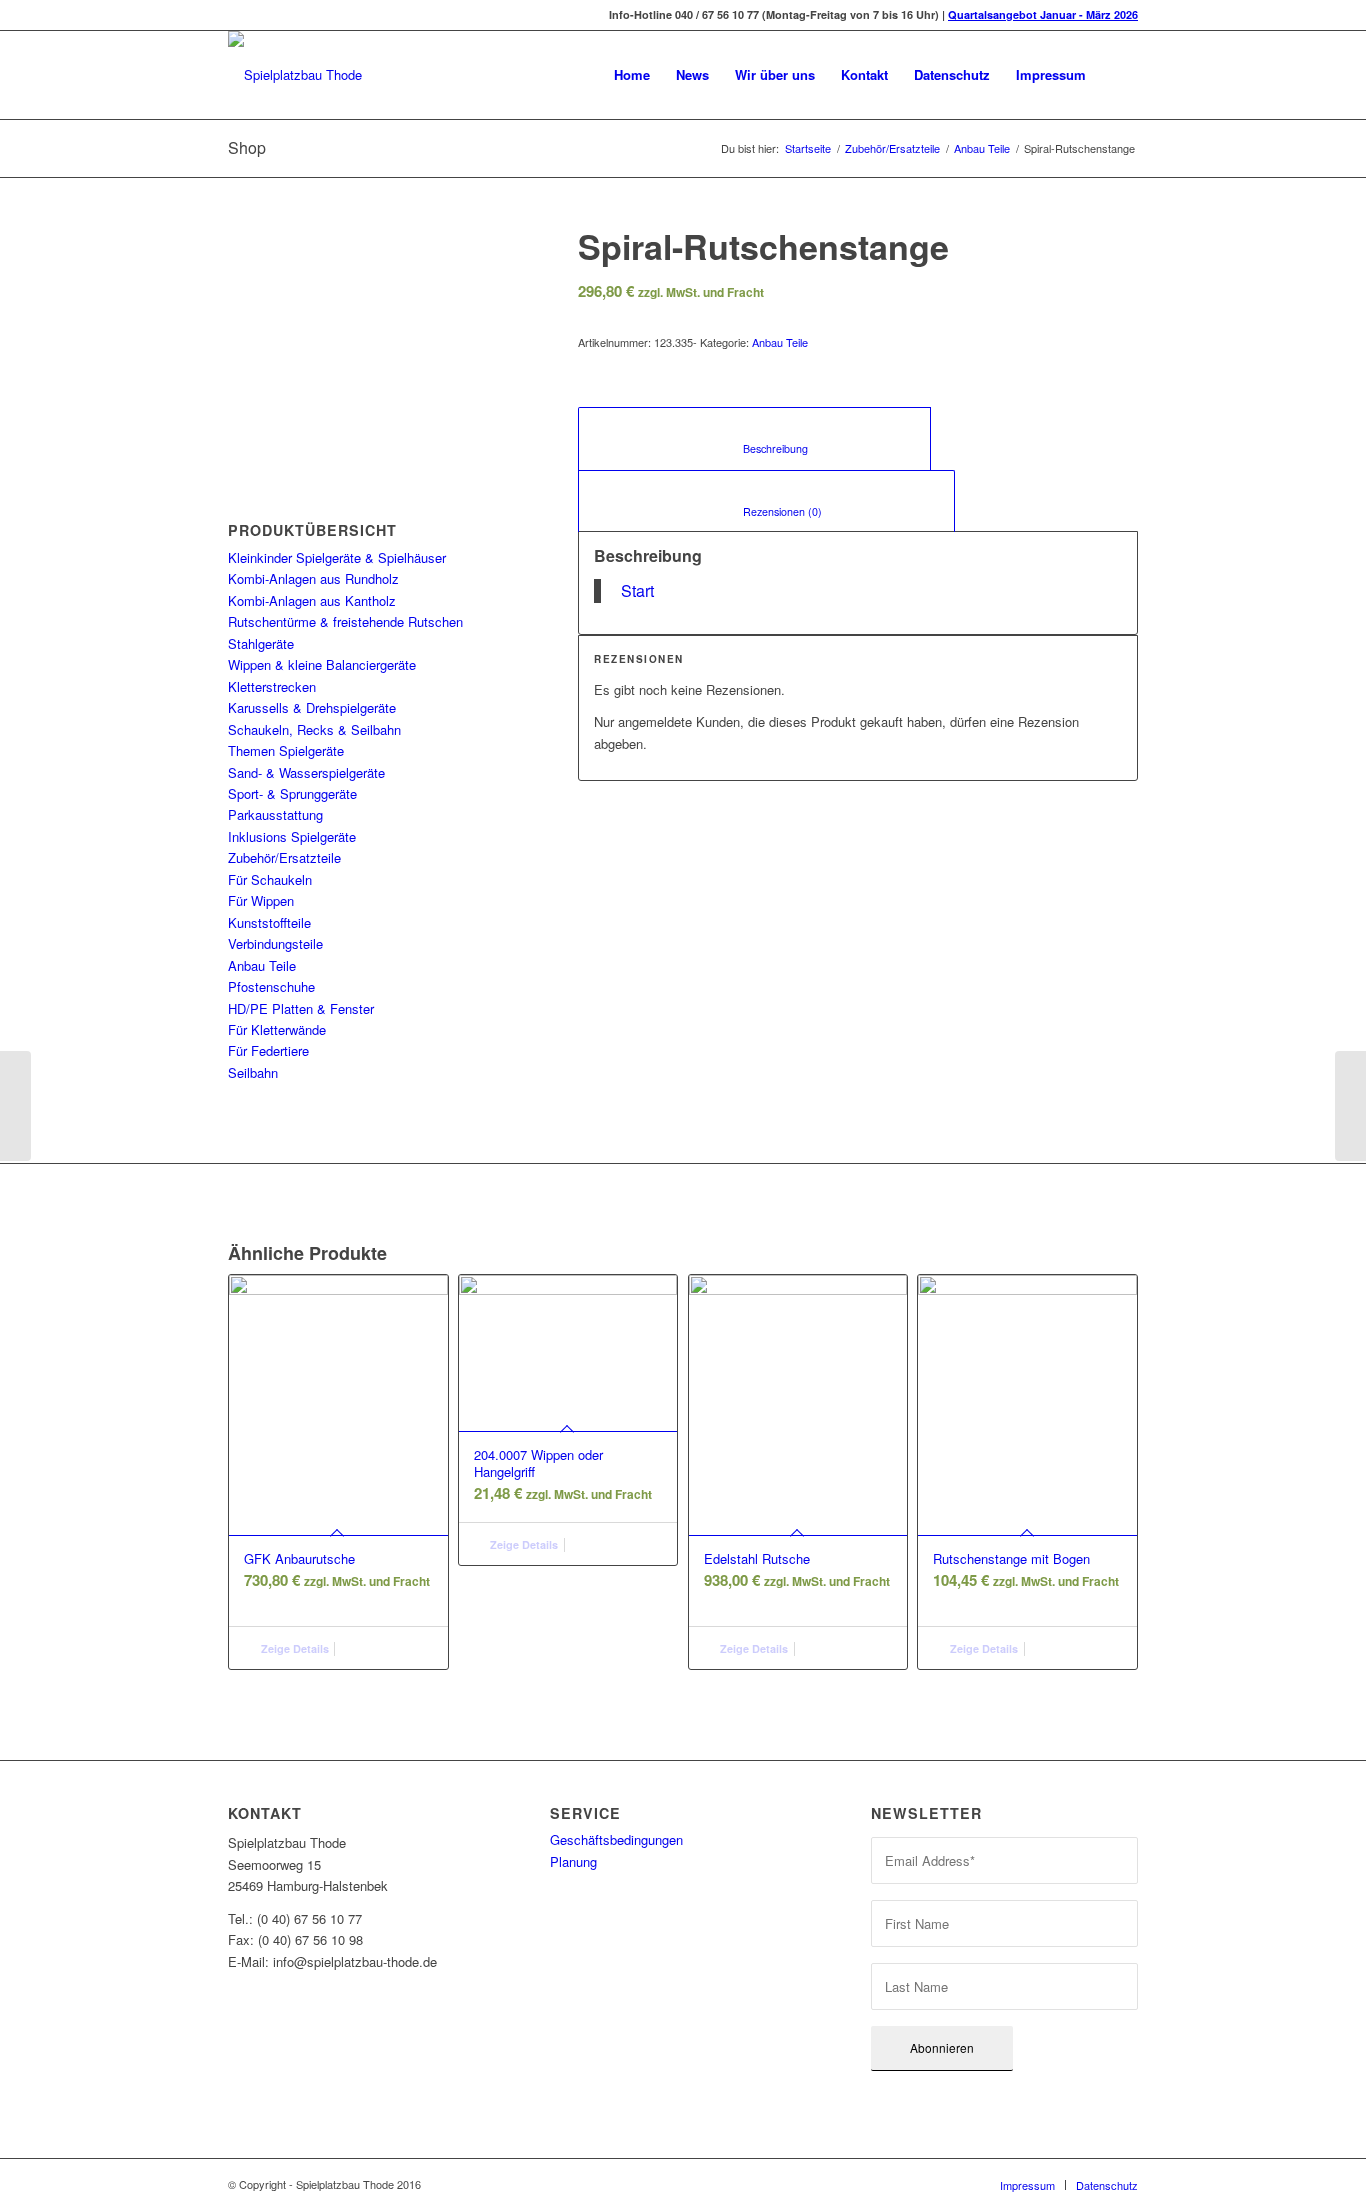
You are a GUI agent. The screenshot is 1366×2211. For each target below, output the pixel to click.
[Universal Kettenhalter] (1350, 1106)
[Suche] (1118, 75)
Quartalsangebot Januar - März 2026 (1043, 14)
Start (637, 590)
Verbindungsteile (275, 943)
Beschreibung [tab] (755, 448)
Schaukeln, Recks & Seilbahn (314, 729)
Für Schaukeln (270, 879)
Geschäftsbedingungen (616, 1839)
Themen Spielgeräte (286, 750)
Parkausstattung (275, 814)
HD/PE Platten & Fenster (301, 1008)
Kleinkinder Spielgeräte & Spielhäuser (337, 557)
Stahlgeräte (261, 643)
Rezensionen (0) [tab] (767, 511)
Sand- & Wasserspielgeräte (306, 772)
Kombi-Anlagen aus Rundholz (313, 578)
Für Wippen (261, 900)
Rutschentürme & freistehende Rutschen (345, 621)
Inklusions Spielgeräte (292, 836)
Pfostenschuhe (271, 986)
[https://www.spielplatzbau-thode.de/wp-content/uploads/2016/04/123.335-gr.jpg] (378, 330)
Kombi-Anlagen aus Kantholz (312, 600)
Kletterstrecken (272, 686)
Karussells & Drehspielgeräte (312, 707)
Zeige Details (293, 1648)
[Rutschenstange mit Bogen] (15, 1106)
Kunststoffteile (269, 922)
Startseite (808, 148)
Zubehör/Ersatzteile (892, 148)
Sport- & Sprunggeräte (292, 793)
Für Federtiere (268, 1050)
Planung (573, 1861)
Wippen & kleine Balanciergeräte (322, 664)
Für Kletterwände (277, 1029)
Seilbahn (253, 1072)
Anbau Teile (982, 148)
